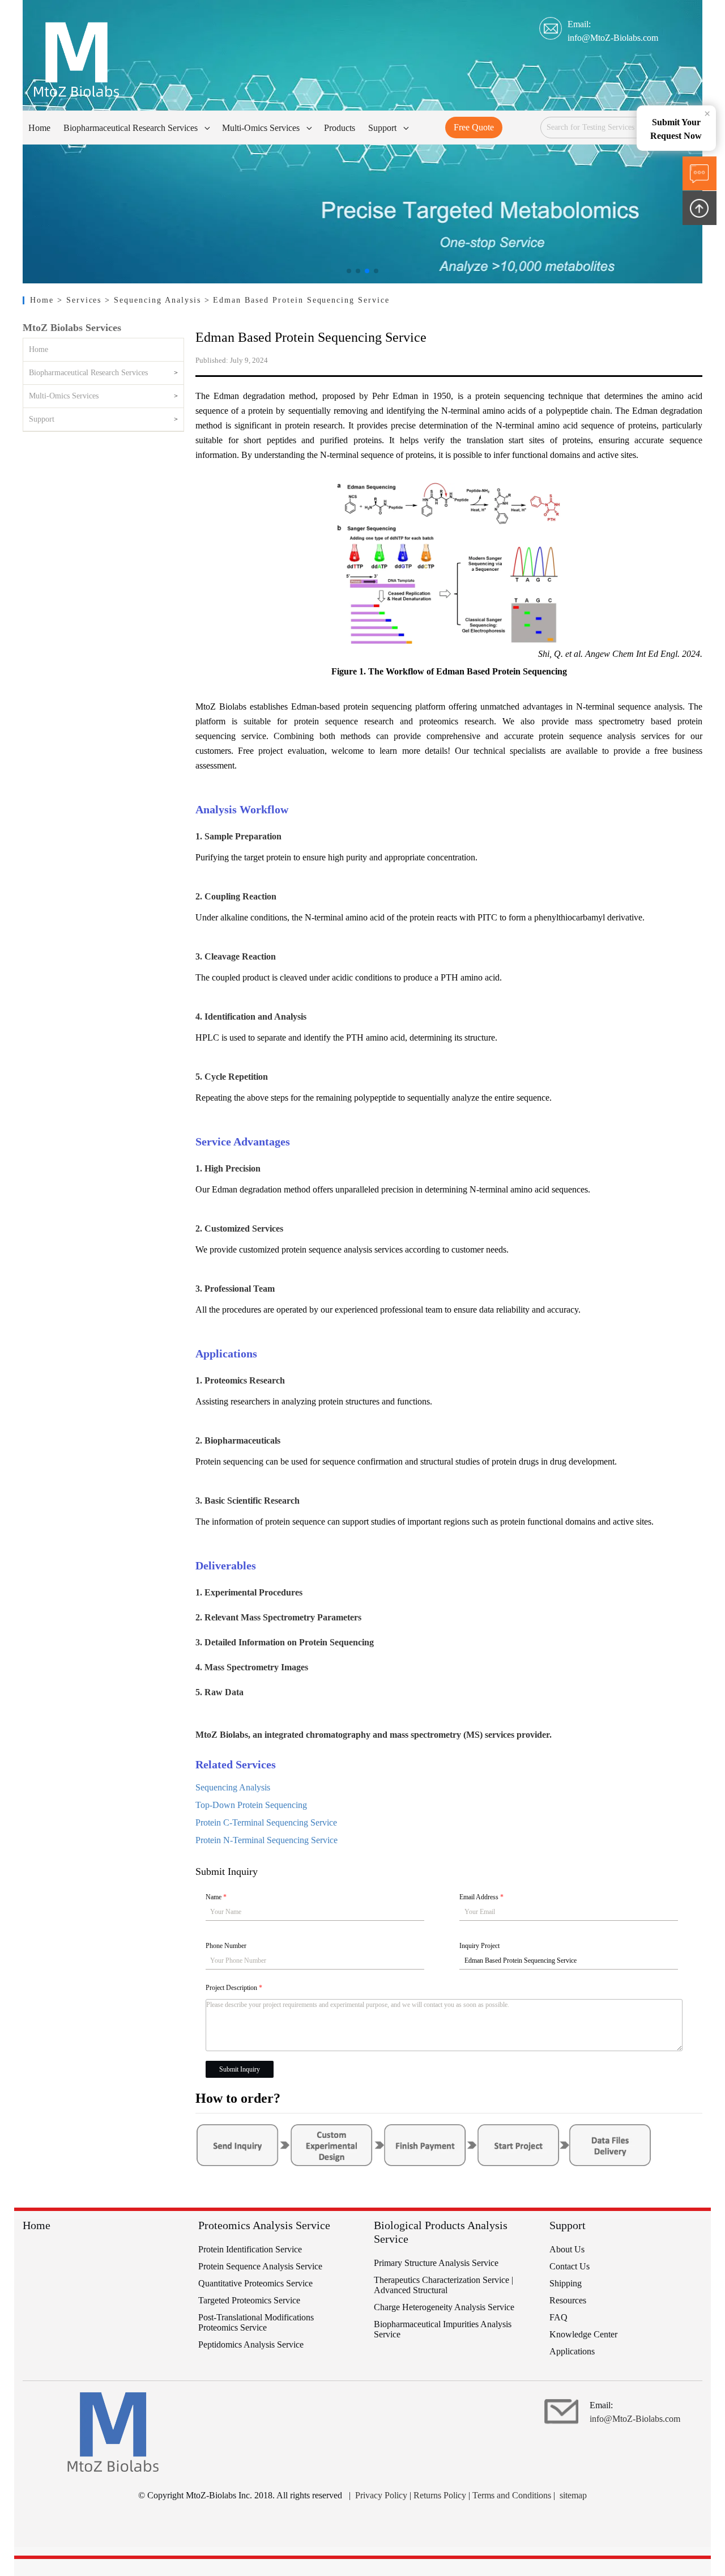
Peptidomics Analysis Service (251, 2344)
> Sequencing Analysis (154, 300)
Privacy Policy (381, 2495)
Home (44, 300)
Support (42, 419)
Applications (572, 2351)
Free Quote (474, 127)
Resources (568, 2300)
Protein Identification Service (250, 2249)
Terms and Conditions (512, 2495)
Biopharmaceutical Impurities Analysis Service (443, 2329)
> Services (81, 300)
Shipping (566, 2283)
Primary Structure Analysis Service (436, 2263)
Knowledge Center (583, 2334)
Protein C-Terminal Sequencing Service (266, 1822)
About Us (567, 2249)
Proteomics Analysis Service (264, 2225)
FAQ (558, 2317)
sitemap (573, 2495)
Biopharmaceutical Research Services (88, 373)
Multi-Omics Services (64, 396)
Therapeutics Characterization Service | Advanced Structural (443, 2285)
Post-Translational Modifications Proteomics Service (256, 2322)
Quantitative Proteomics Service (255, 2283)
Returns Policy (440, 2495)
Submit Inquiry (240, 2069)
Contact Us (570, 2266)
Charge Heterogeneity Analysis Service (444, 2307)
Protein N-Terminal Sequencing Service (266, 1840)
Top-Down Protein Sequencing (251, 1805)
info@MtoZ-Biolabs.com (613, 38)
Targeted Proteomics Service (249, 2300)
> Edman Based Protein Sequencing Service (297, 300)
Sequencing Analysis (233, 1787)
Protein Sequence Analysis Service (260, 2266)
